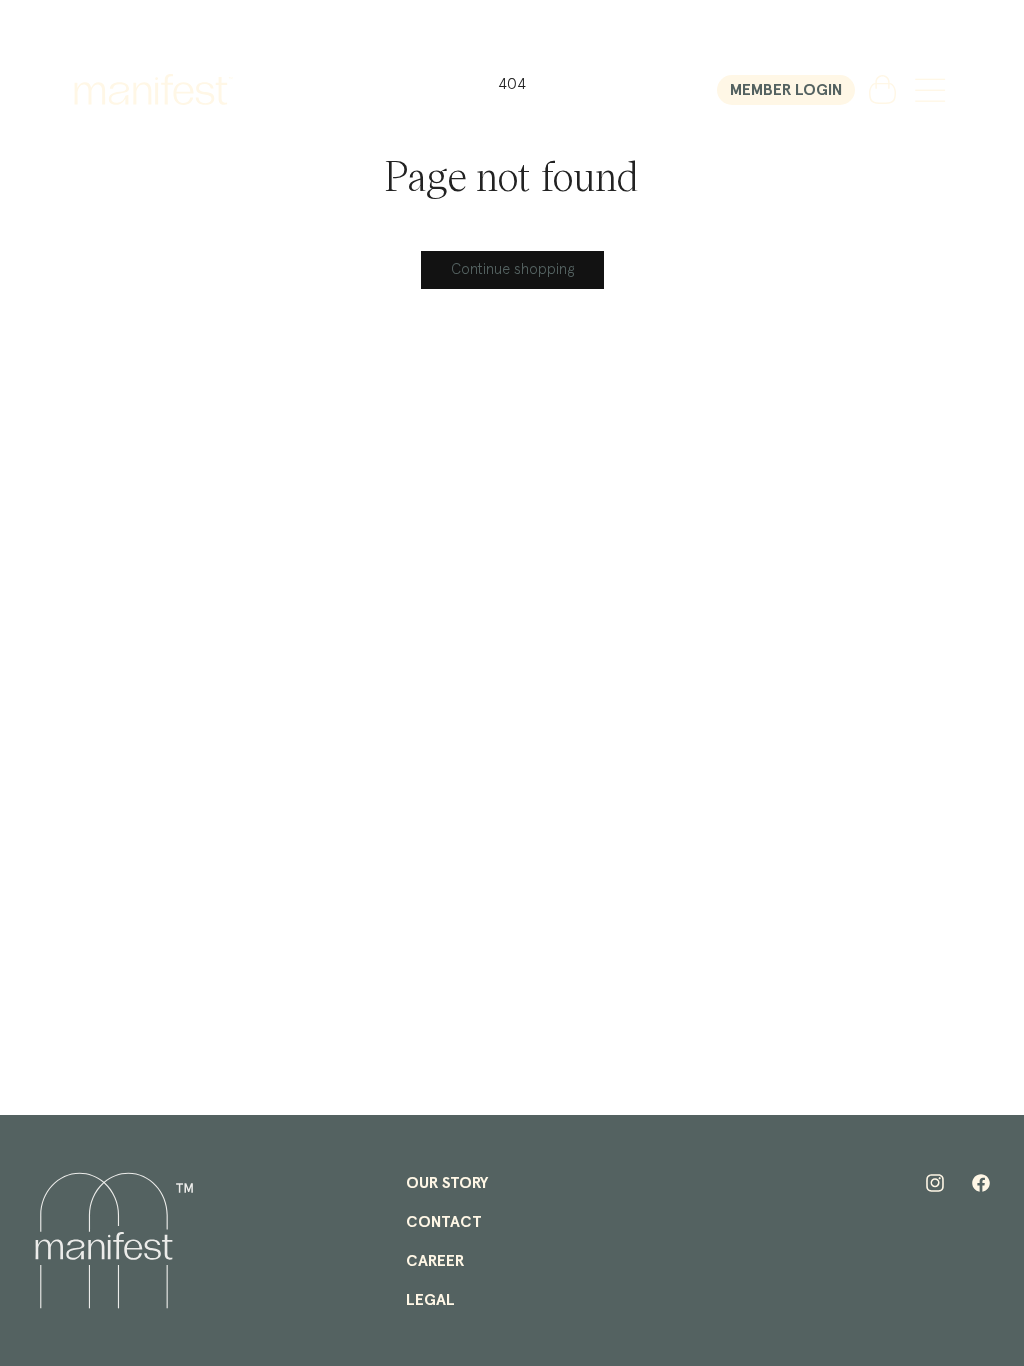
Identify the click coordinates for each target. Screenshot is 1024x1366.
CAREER (435, 1261)
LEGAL (430, 1300)
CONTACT (444, 1222)
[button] (930, 90)
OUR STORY (447, 1183)
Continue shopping (512, 269)
